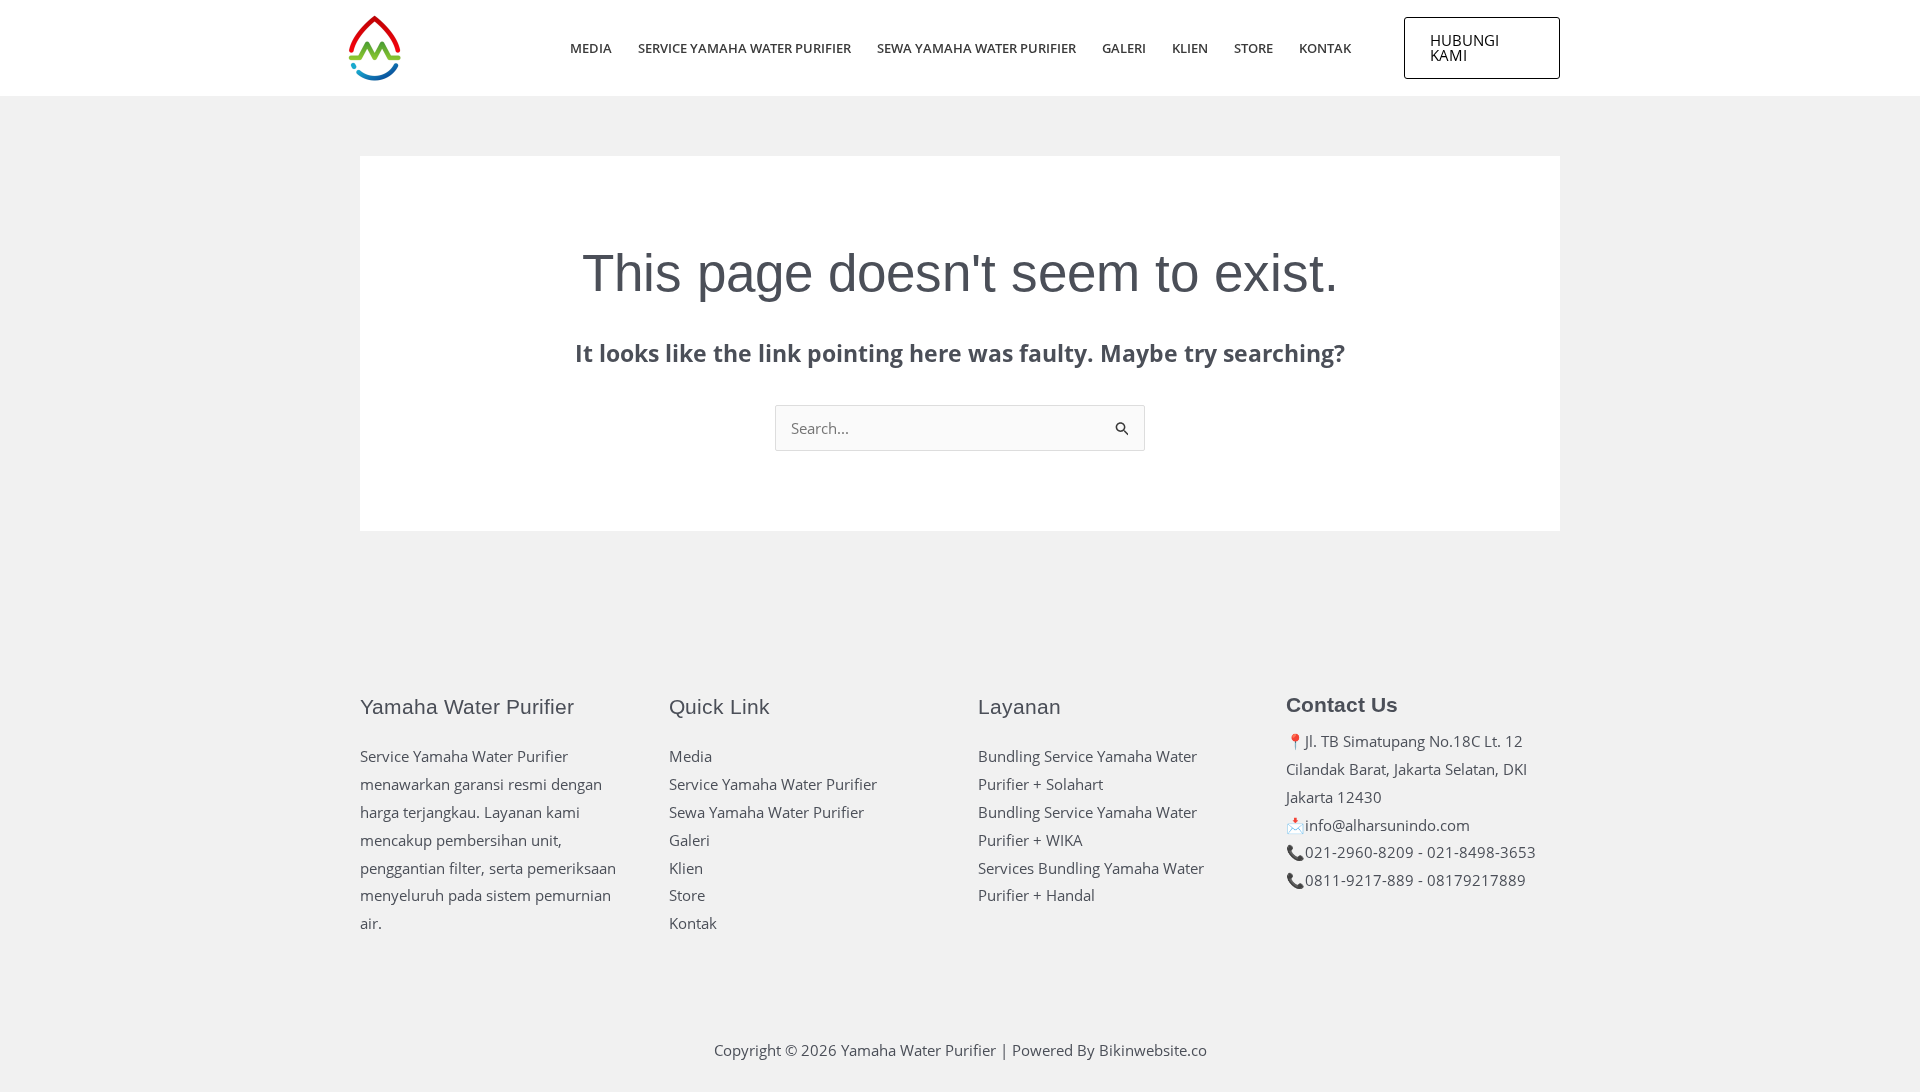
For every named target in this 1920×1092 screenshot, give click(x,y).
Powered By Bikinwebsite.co (1109, 1050)
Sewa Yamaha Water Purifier (976, 48)
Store (1253, 48)
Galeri (1124, 48)
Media (591, 48)
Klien (1190, 48)
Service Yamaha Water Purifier (744, 48)
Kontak (1325, 48)
